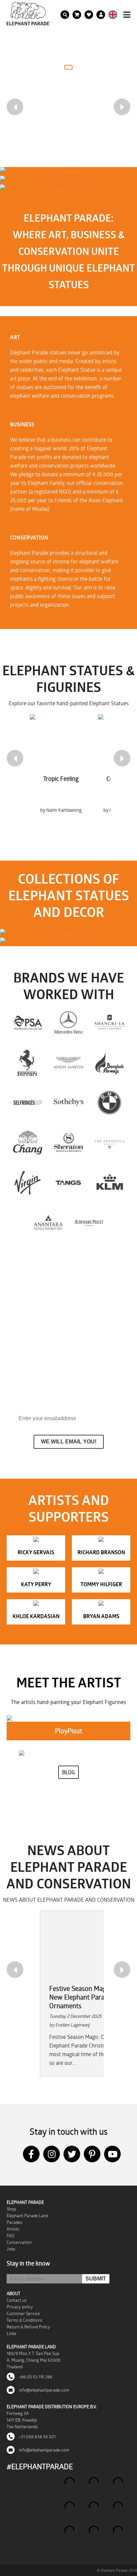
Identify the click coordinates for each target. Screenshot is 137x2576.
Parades (14, 2222)
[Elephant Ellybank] (68, 942)
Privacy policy (20, 2307)
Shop (11, 2209)
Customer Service (23, 2313)
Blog (68, 1772)
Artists (13, 2229)
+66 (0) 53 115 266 (35, 2377)
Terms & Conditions (25, 2320)
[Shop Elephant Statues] (67, 180)
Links (11, 2333)
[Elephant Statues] (68, 933)
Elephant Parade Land (27, 2216)
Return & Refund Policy (28, 2327)
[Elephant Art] (67, 171)
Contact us (17, 2300)
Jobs (11, 2249)
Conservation (19, 2242)
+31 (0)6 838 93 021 (37, 2437)
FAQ (10, 2236)
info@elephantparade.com (44, 2390)
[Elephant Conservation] (67, 189)
